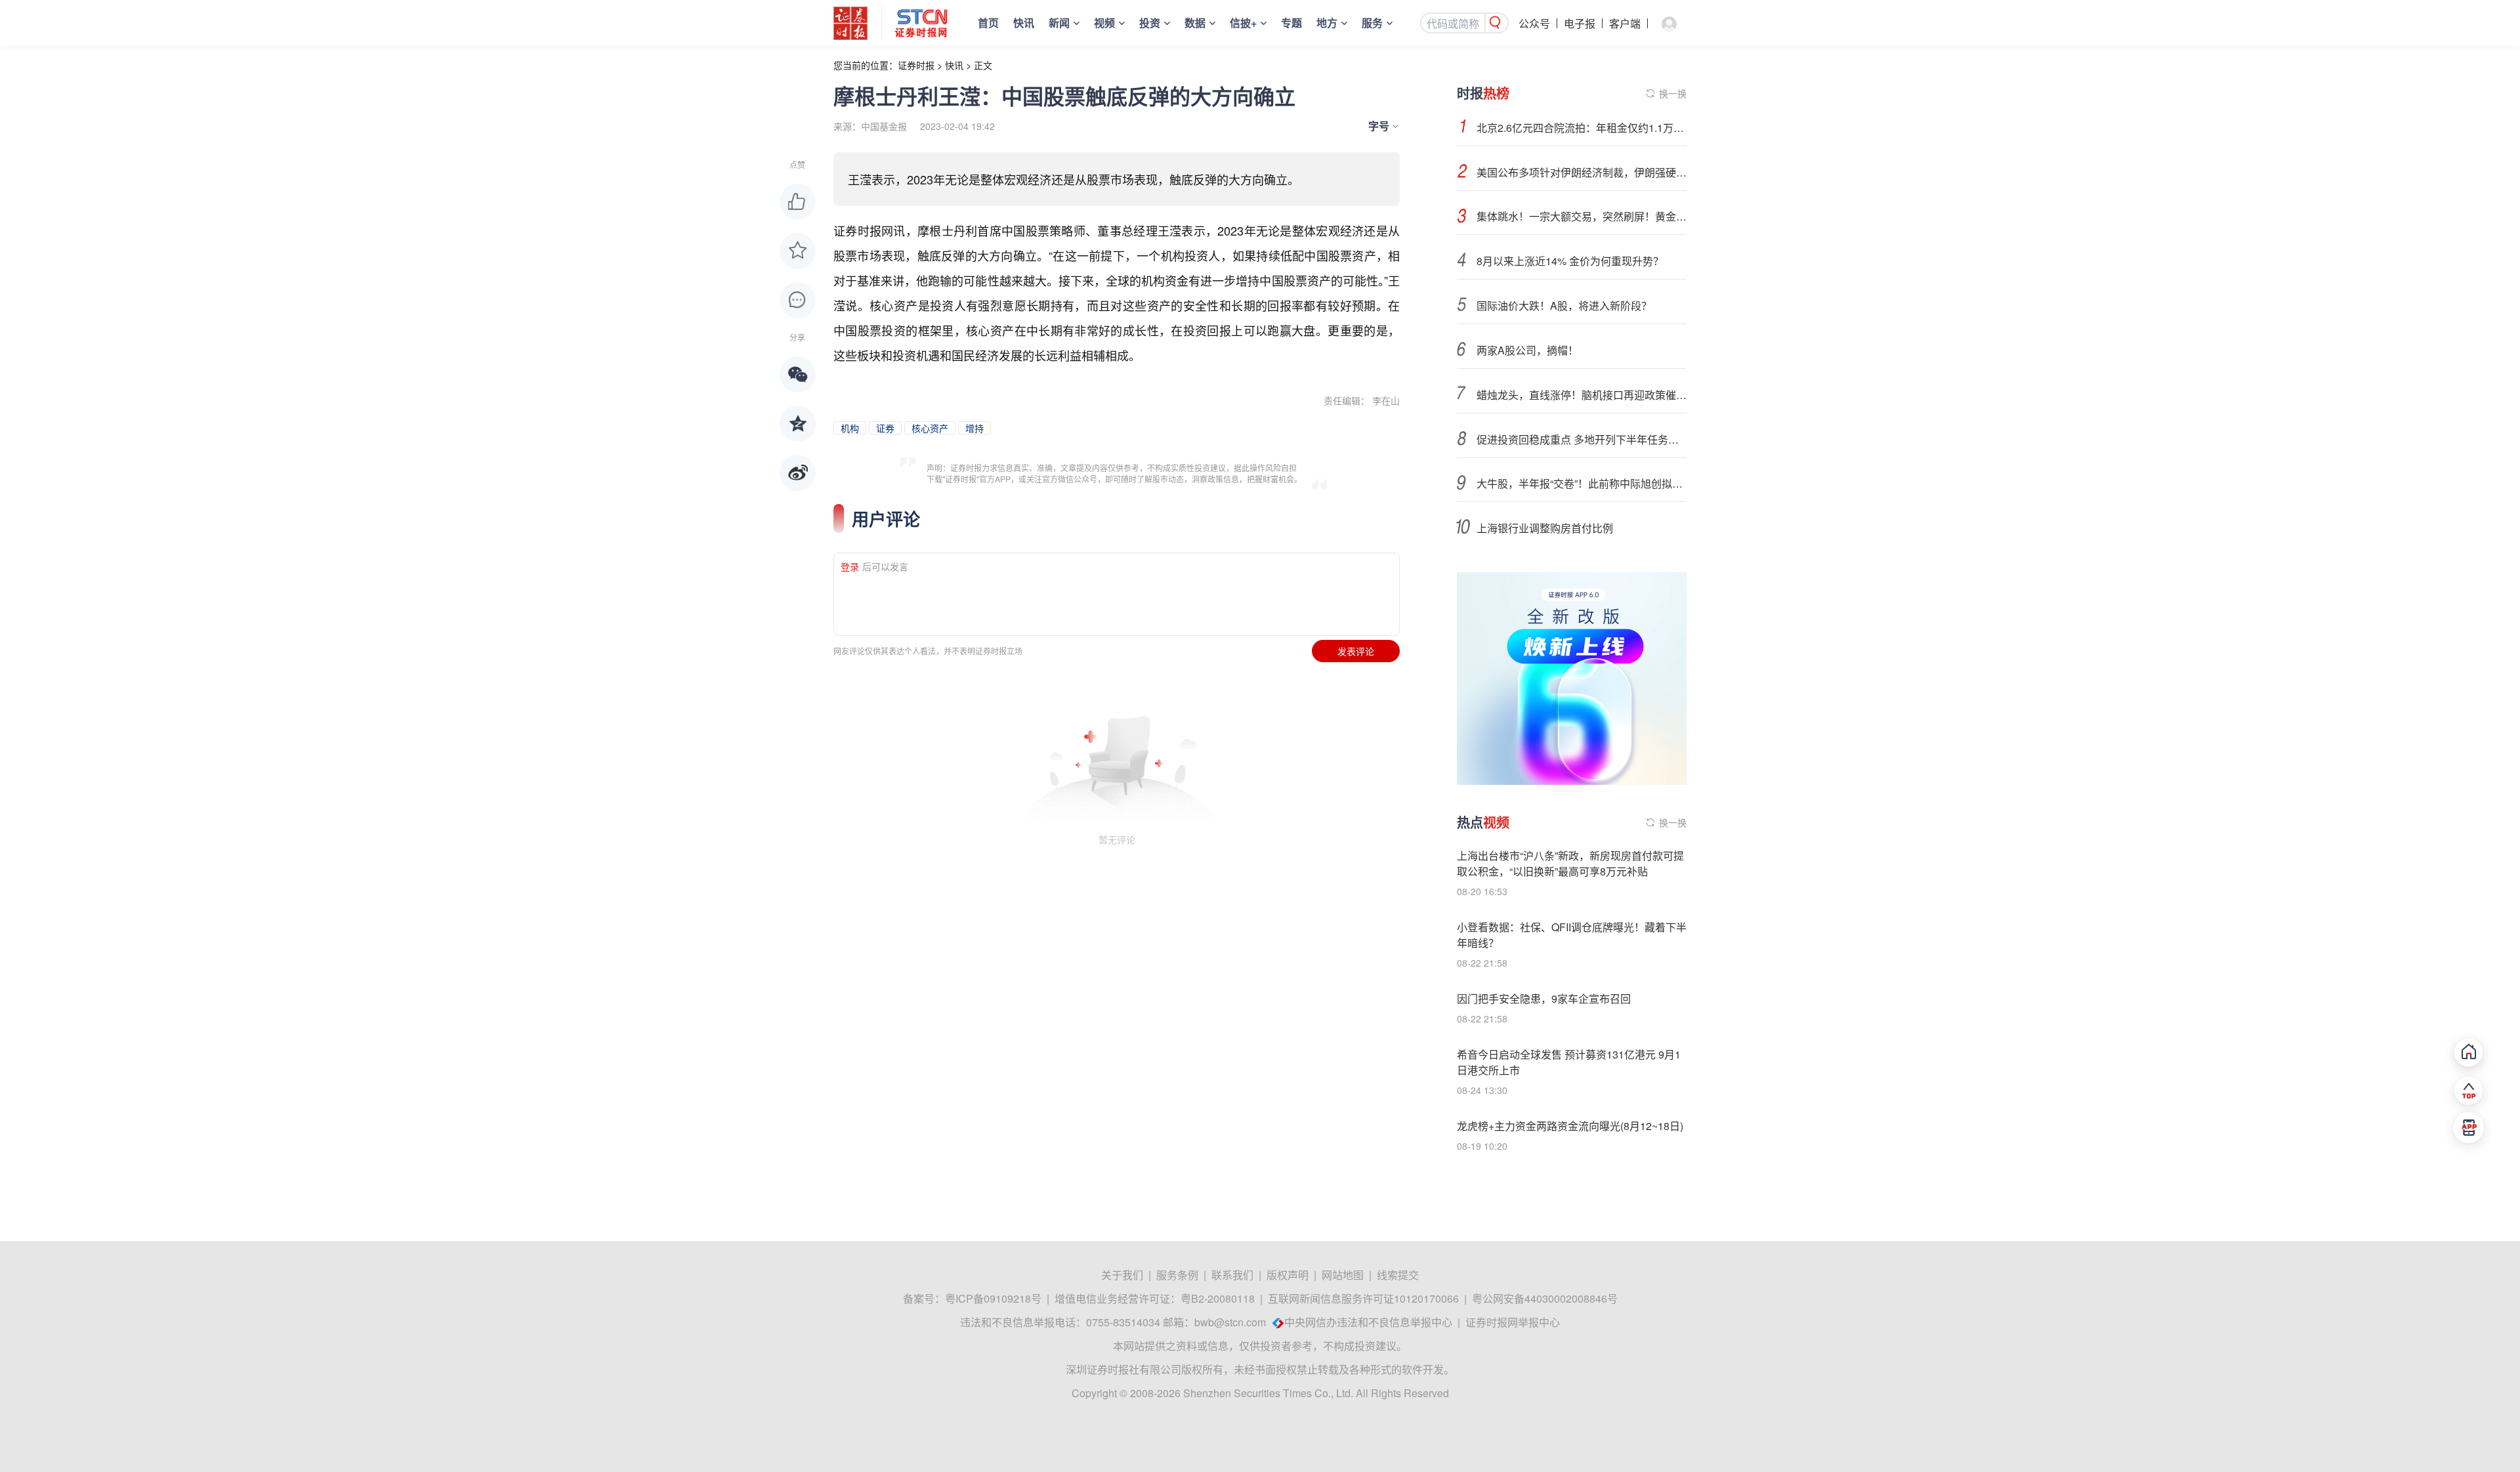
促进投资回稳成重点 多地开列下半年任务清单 (1582, 439)
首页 (988, 23)
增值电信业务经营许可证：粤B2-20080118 (1155, 1298)
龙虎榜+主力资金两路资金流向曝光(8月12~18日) (1570, 1126)
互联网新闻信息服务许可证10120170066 (1363, 1298)
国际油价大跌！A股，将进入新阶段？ (1564, 305)
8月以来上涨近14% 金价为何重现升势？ (1570, 261)
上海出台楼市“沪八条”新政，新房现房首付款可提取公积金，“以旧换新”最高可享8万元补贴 (1570, 863)
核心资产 (930, 428)
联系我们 (1232, 1275)
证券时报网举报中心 (1513, 1322)
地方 (1327, 23)
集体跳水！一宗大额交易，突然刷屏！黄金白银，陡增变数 (1582, 216)
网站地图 (1343, 1275)
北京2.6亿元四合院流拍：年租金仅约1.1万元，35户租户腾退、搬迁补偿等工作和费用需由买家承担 (1582, 128)
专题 (1291, 23)
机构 (850, 428)
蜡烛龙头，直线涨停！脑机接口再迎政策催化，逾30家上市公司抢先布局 (1582, 395)
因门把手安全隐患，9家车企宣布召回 (1544, 999)
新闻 (1059, 23)
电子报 (1580, 23)
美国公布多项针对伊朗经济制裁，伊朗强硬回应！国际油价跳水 (1582, 172)
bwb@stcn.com (1230, 1322)
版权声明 (1288, 1275)
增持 (975, 428)
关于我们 (1122, 1275)
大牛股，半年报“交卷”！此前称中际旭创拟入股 (1582, 483)
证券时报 (916, 65)
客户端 (1625, 23)
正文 (983, 65)
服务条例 (1177, 1275)
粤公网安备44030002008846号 (1545, 1298)
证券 (885, 428)
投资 (1150, 23)
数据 (1195, 23)
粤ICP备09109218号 (993, 1298)
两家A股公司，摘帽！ (1527, 350)
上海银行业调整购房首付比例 (1545, 528)
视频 (1104, 23)
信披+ (1243, 23)
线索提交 (1398, 1275)
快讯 (1024, 23)
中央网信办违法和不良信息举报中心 (1368, 1322)
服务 (1372, 23)
